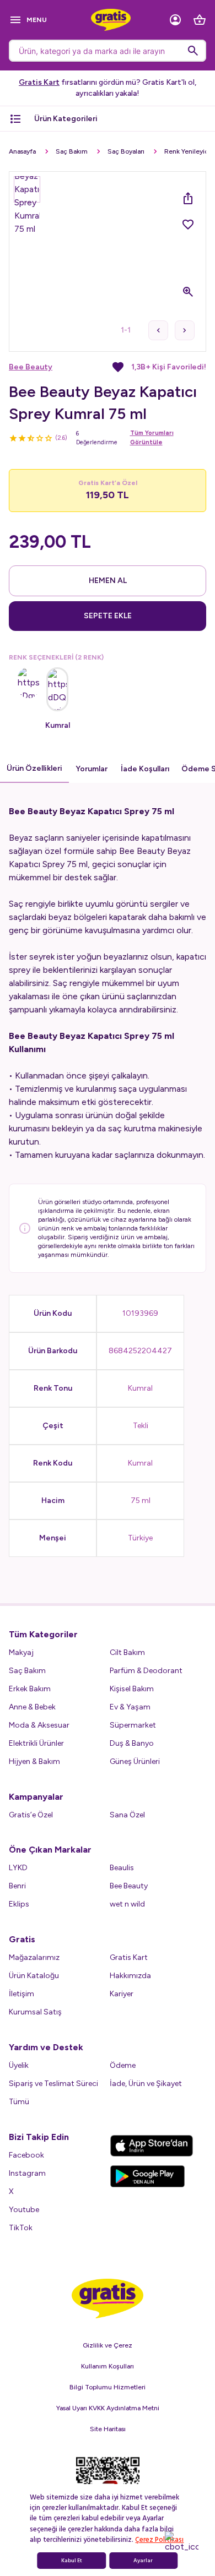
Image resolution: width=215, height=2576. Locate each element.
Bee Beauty (31, 367)
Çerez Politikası (159, 2540)
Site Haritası (108, 2429)
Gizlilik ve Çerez (108, 2345)
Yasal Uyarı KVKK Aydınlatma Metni (108, 2408)
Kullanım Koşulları (108, 2366)
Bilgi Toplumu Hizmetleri (108, 2387)
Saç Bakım (72, 151)
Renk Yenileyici (187, 151)
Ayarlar (143, 2561)
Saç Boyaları (126, 151)
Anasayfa (22, 151)
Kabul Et (72, 2561)
